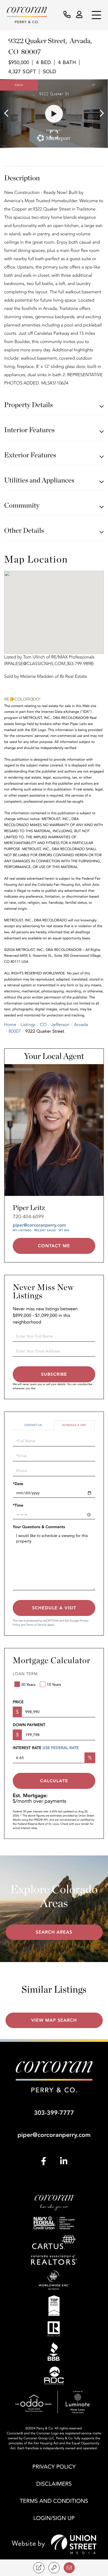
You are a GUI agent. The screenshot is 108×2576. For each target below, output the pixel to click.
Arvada (81, 1025)
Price (18, 1702)
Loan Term (25, 1674)
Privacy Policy (54, 2467)
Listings (28, 1025)
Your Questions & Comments (39, 1527)
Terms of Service (36, 1625)
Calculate (54, 1781)
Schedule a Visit (74, 1425)
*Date (18, 1484)
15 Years (54, 1685)
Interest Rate (46, 1748)
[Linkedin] (64, 2162)
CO (43, 1025)
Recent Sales (45, 1230)
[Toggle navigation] (96, 15)
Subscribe (54, 1374)
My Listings (22, 1230)
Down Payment (29, 1725)
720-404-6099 (28, 1217)
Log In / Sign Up (80, 15)
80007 (15, 1031)
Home (10, 1025)
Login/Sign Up (54, 2518)
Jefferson (60, 1025)
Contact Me (54, 1246)
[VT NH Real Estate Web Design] (54, 2544)
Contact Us (33, 1425)
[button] (9, 114)
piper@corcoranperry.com (39, 1225)
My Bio (64, 1230)
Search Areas (54, 1932)
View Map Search (54, 2020)
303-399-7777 (54, 2113)
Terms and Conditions (54, 2501)
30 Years (28, 1685)
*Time (18, 1506)
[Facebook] (44, 2162)
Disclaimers (54, 2484)
